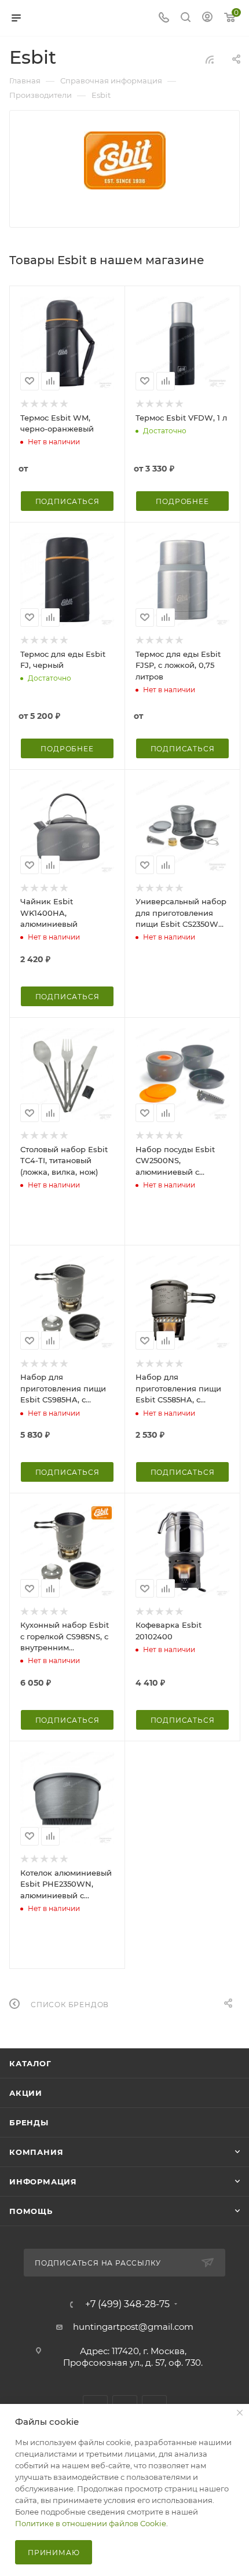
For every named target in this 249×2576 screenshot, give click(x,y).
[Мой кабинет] (207, 18)
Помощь (31, 2211)
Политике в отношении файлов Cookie (91, 2523)
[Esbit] (125, 160)
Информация (43, 2182)
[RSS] (210, 59)
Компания (36, 2152)
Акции (26, 2093)
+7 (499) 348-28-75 (127, 2304)
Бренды (29, 2122)
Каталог (30, 2063)
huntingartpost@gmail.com (133, 2327)
